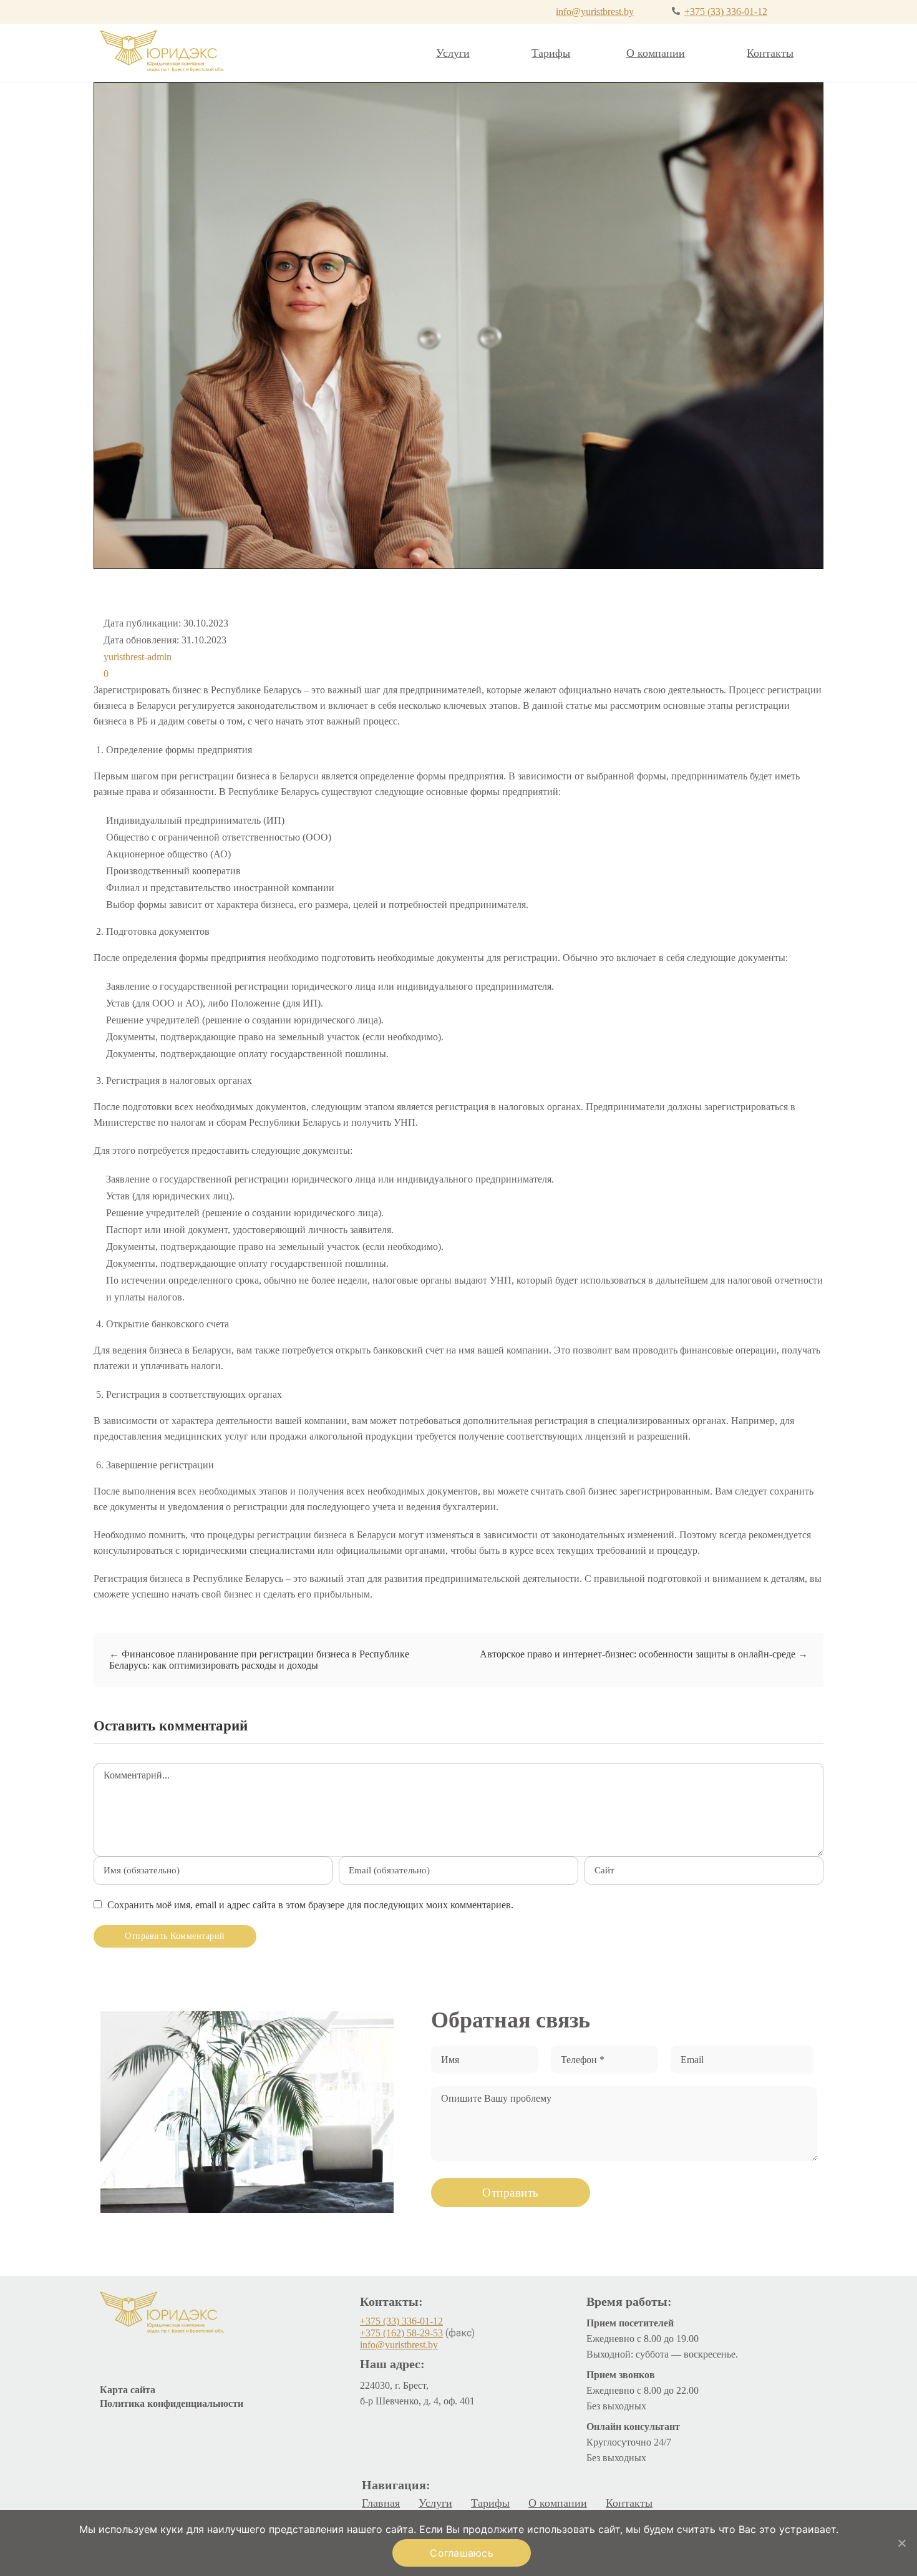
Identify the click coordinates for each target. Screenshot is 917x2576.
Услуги (453, 53)
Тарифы (551, 53)
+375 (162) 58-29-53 (401, 2333)
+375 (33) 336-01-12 (726, 12)
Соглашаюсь (462, 2553)
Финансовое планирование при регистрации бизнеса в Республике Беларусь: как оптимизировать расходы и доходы (259, 1660)
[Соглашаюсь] (901, 2543)
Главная (381, 2503)
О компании (656, 53)
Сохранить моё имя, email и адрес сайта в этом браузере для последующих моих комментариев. (310, 1905)
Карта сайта (128, 2390)
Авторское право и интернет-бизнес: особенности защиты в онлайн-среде (644, 1654)
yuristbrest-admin (138, 657)
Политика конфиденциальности (172, 2403)
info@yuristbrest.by (595, 12)
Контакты (770, 53)
